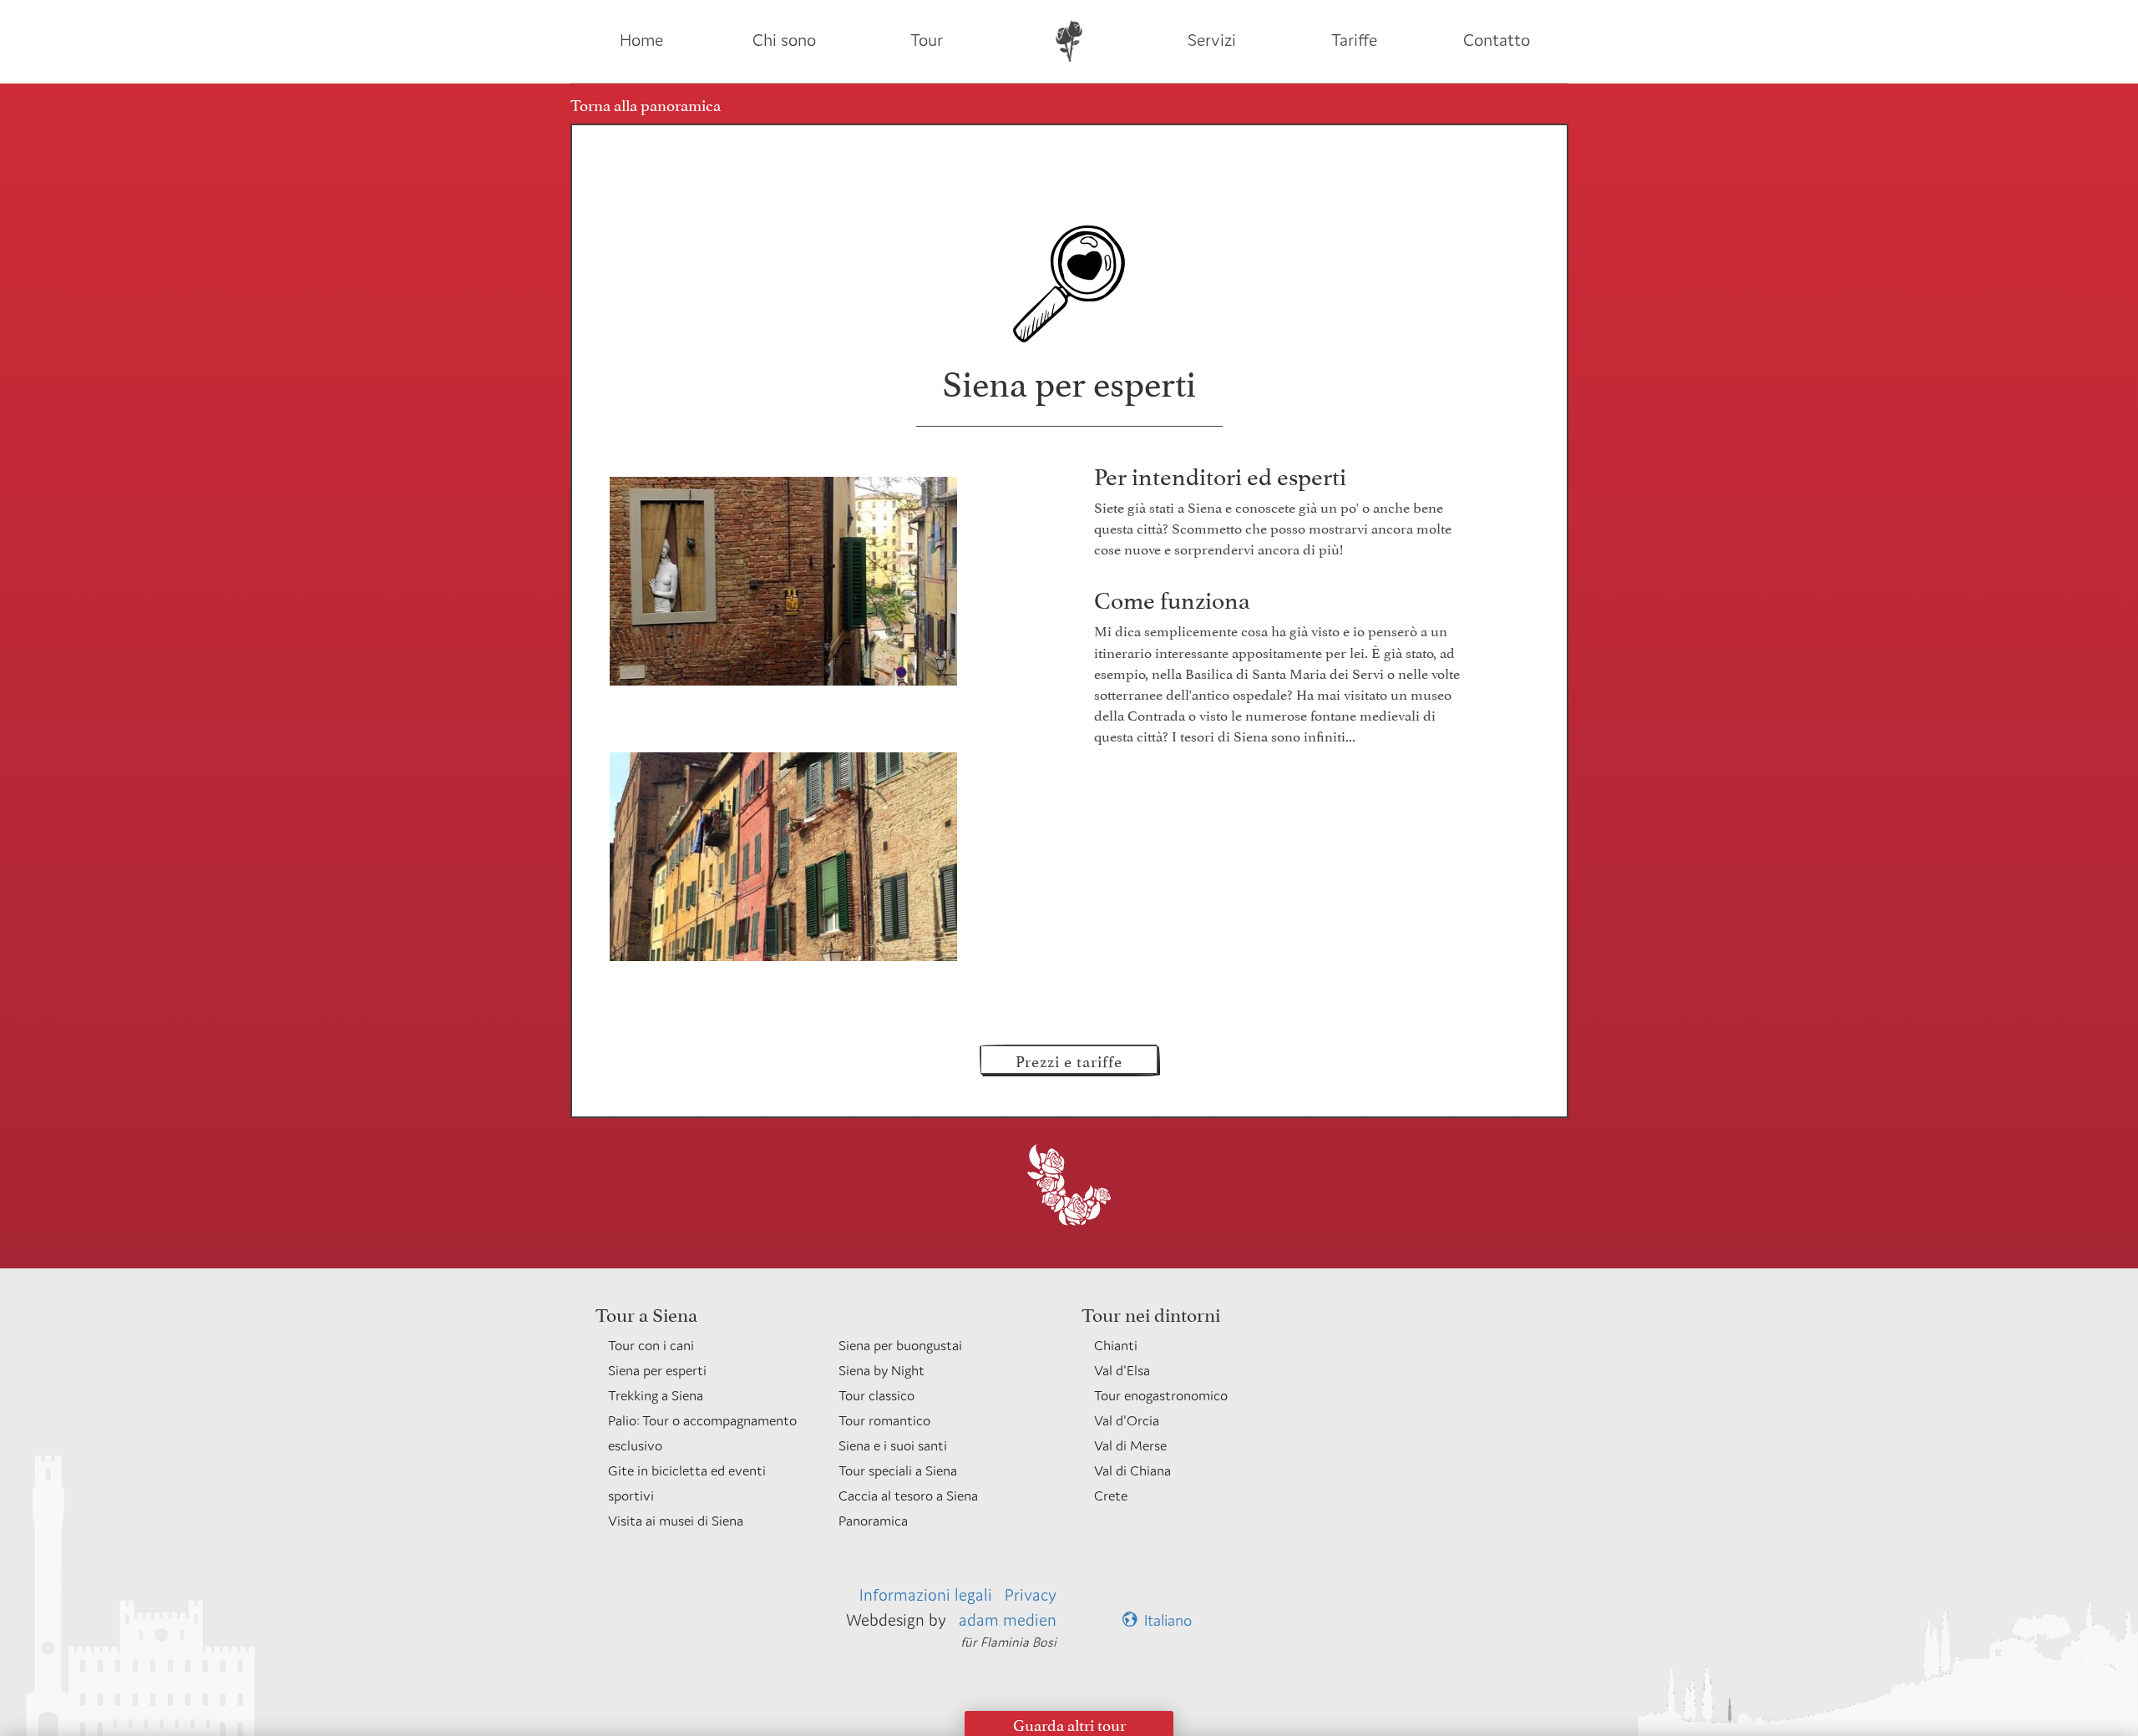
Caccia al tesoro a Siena (908, 1496)
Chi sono (784, 40)
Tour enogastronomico (1161, 1395)
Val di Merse (1130, 1445)
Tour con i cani (651, 1345)
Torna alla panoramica (646, 104)
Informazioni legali (926, 1594)
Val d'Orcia (1127, 1420)
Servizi (1212, 40)
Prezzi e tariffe (1069, 1060)
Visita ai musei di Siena (676, 1521)
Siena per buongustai (900, 1345)
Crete (1111, 1496)
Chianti (1116, 1345)
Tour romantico (884, 1420)
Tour (927, 40)
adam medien (1008, 1620)
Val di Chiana (1132, 1470)
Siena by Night (882, 1370)
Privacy (1031, 1594)
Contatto (1497, 40)
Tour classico (876, 1395)
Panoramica (873, 1521)
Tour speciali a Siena (898, 1470)
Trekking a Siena (656, 1395)
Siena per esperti (657, 1370)
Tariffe (1354, 40)
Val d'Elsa (1122, 1370)
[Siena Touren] (1069, 40)
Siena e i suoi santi (893, 1445)
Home (641, 40)
